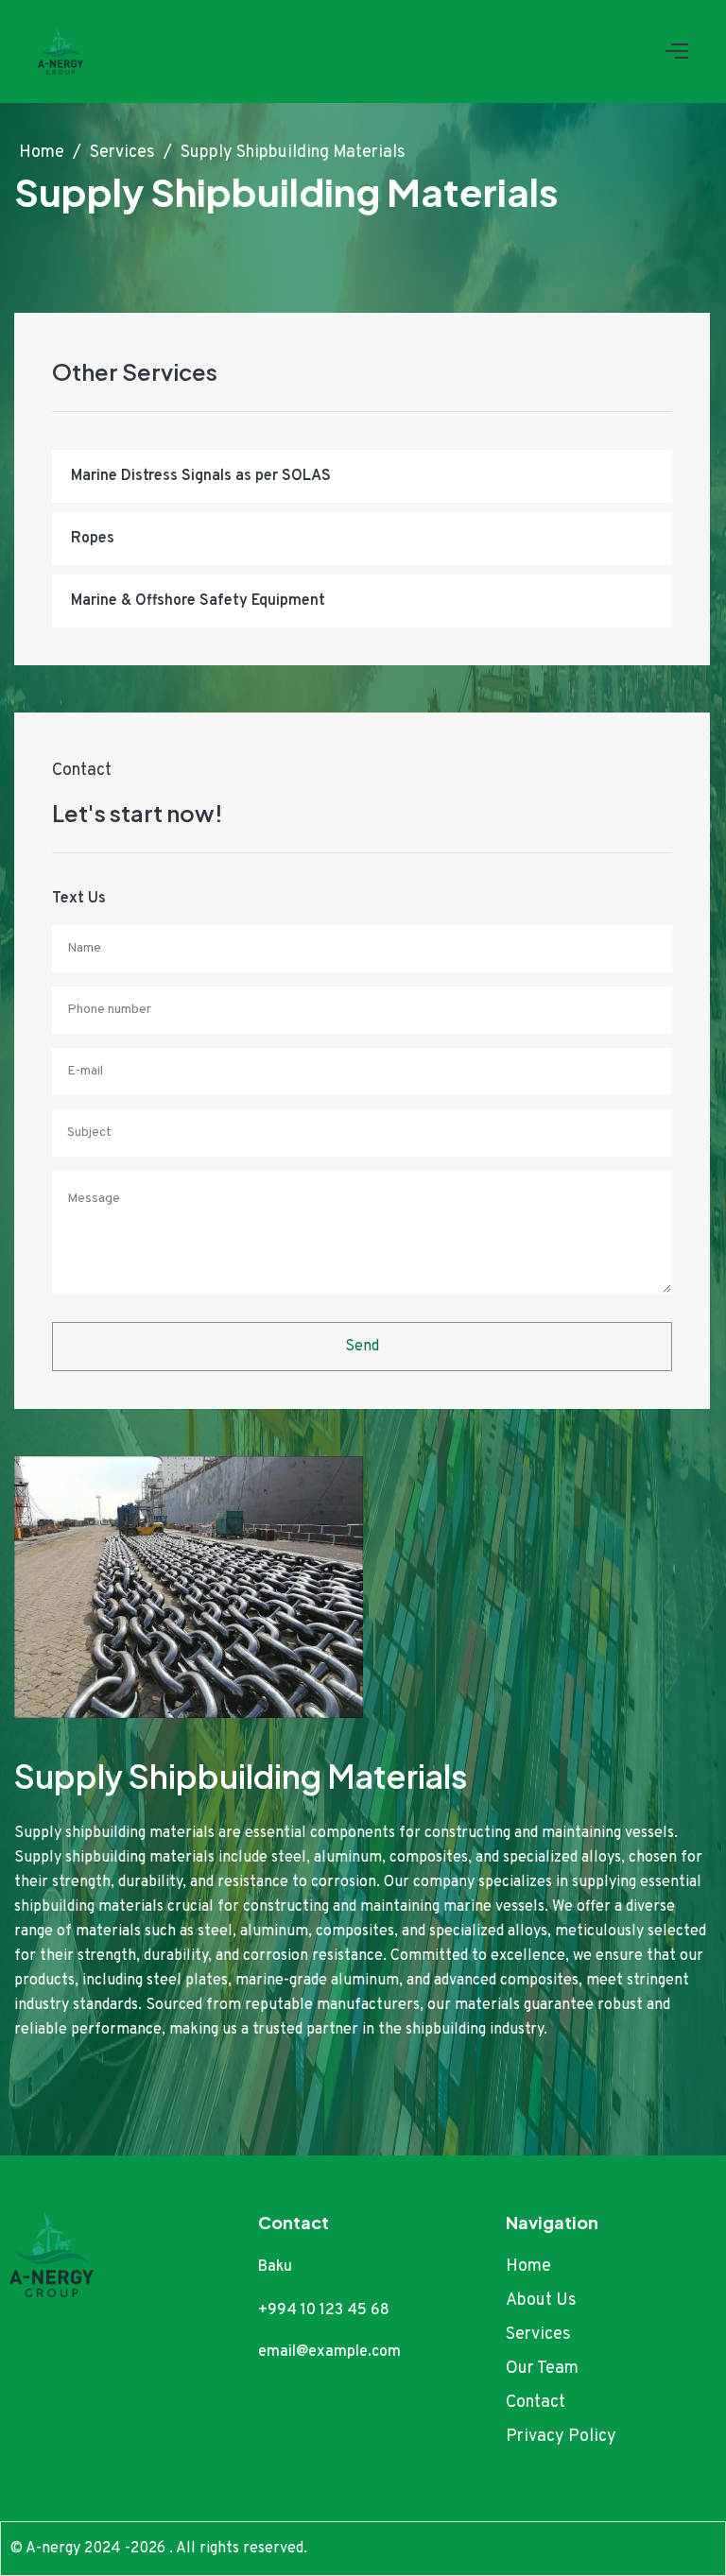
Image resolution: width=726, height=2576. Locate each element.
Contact (536, 2403)
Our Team (542, 2369)
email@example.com (329, 2352)
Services (124, 153)
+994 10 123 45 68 (324, 2310)
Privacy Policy (561, 2437)
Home (43, 153)
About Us (541, 2301)
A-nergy (55, 2549)
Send (362, 1347)
